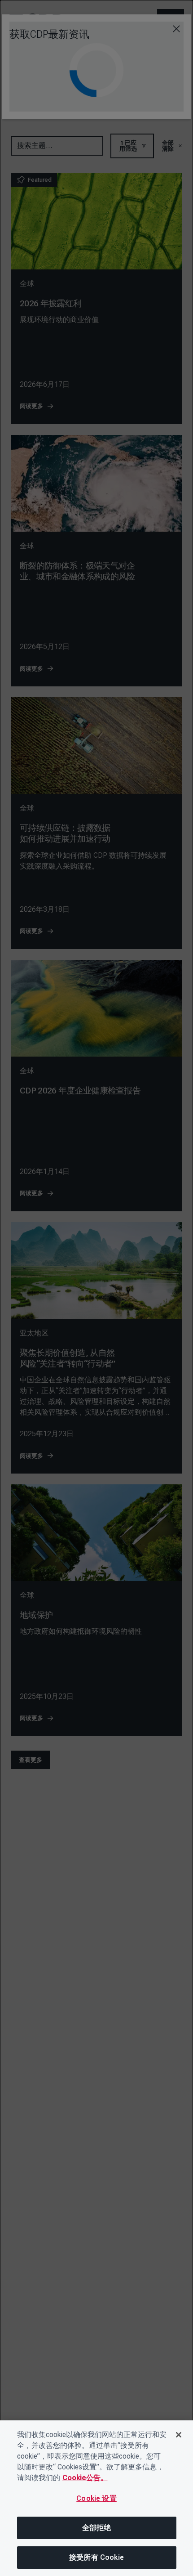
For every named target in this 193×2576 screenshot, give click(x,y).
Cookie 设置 (96, 2498)
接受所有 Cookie (96, 2557)
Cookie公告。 (85, 2478)
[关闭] (179, 2435)
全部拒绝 (97, 2528)
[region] (96, 2498)
